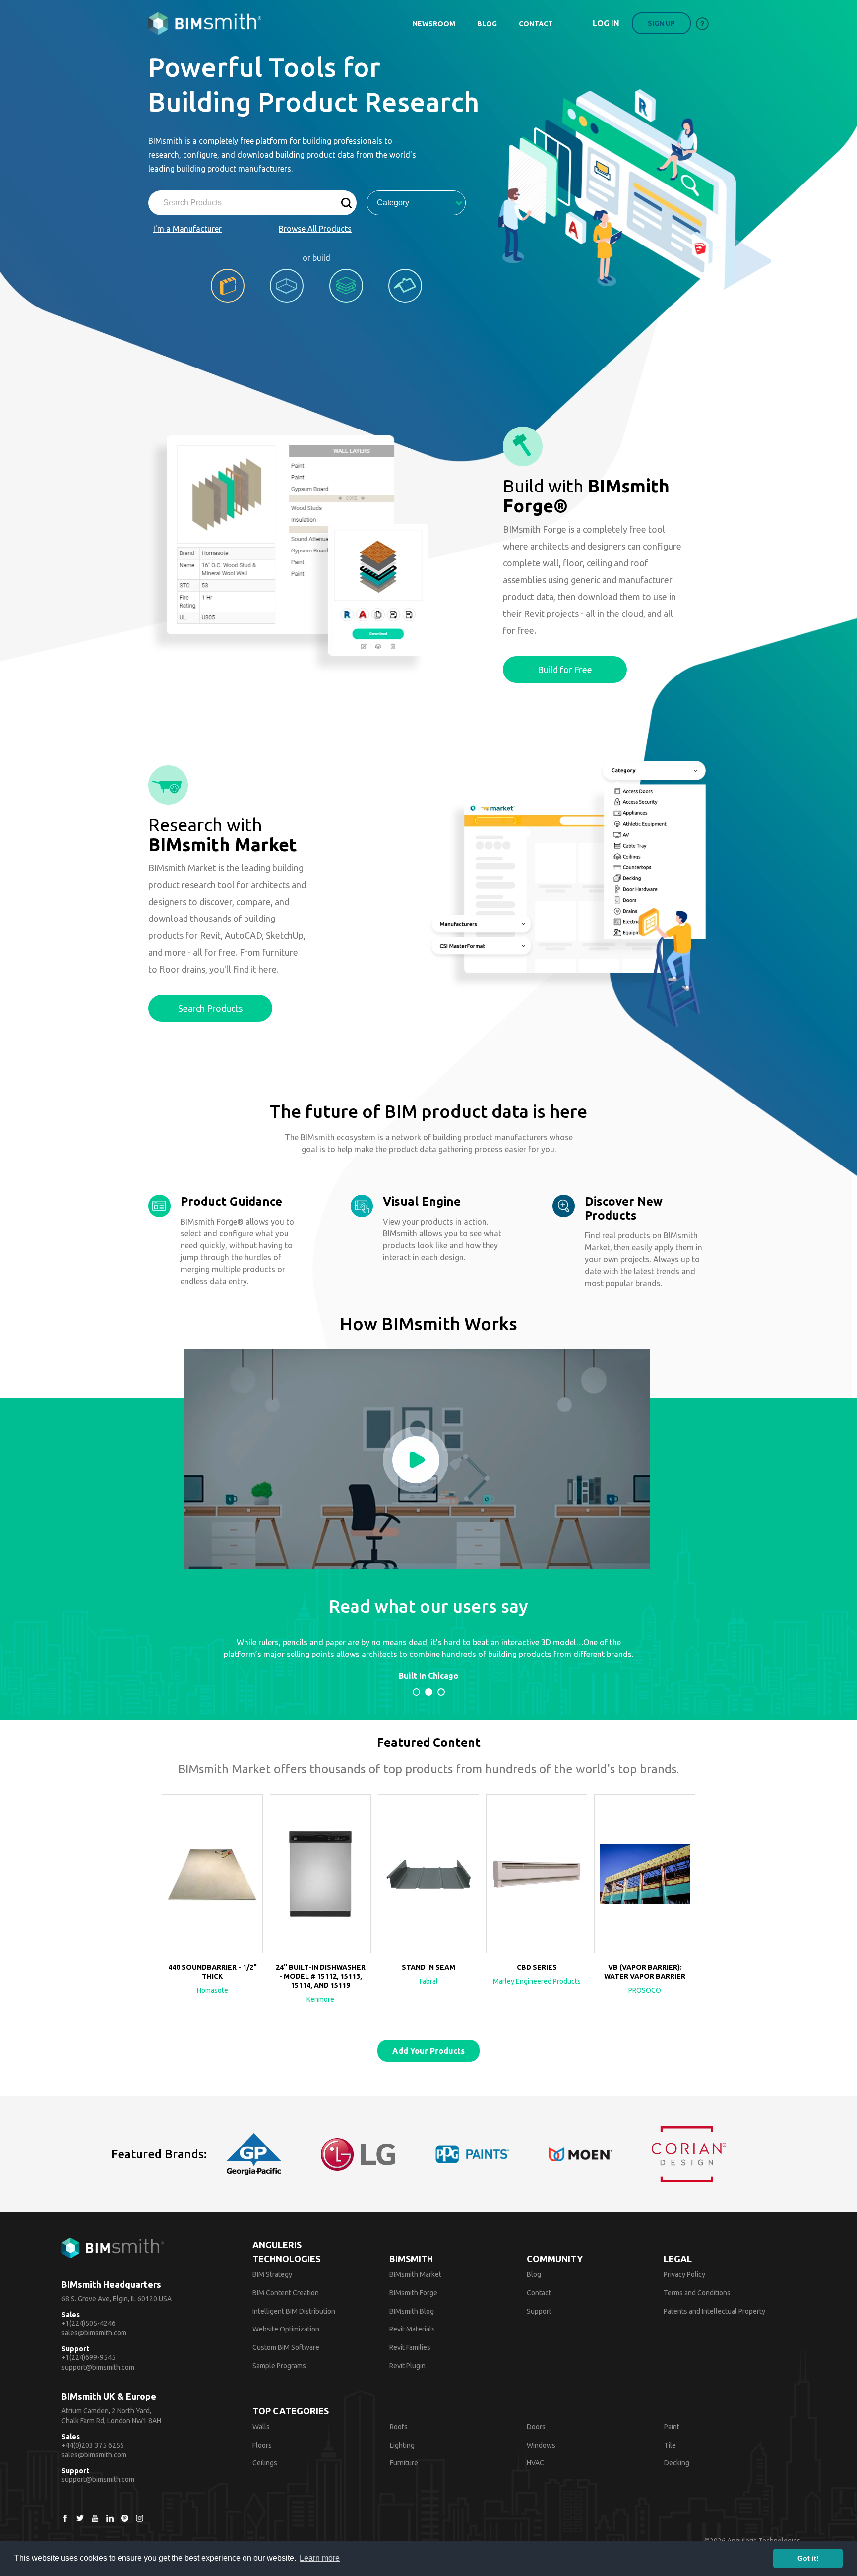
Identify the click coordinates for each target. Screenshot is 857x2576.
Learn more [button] (320, 2558)
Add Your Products (428, 2051)
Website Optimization (286, 2329)
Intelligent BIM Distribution (294, 2311)
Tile (670, 2445)
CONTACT (536, 24)
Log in (606, 23)
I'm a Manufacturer (187, 229)
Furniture (404, 2463)
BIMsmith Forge (413, 2293)
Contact (539, 2293)
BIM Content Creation (286, 2293)
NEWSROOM (434, 24)
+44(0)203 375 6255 (93, 2445)
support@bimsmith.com (98, 2367)
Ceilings (265, 2463)
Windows (541, 2445)
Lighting (402, 2445)
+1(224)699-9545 (89, 2357)
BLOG (487, 24)
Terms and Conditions (697, 2293)
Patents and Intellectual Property (714, 2311)
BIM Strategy (272, 2274)
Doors (536, 2427)
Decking (677, 2463)
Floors (262, 2445)
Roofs (399, 2427)
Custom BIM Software (286, 2347)
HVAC (535, 2463)
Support (539, 2311)
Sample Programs (279, 2366)
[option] (212, 1902)
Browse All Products (315, 229)
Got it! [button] (808, 2558)
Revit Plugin (407, 2366)
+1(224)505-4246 (89, 2323)
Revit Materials (412, 2329)
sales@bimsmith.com (94, 2333)
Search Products (210, 1008)
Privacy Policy (684, 2274)
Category (393, 203)
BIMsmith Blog (412, 2311)
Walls (261, 2427)
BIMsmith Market (415, 2274)
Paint (672, 2427)
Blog (534, 2274)
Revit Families (410, 2347)
